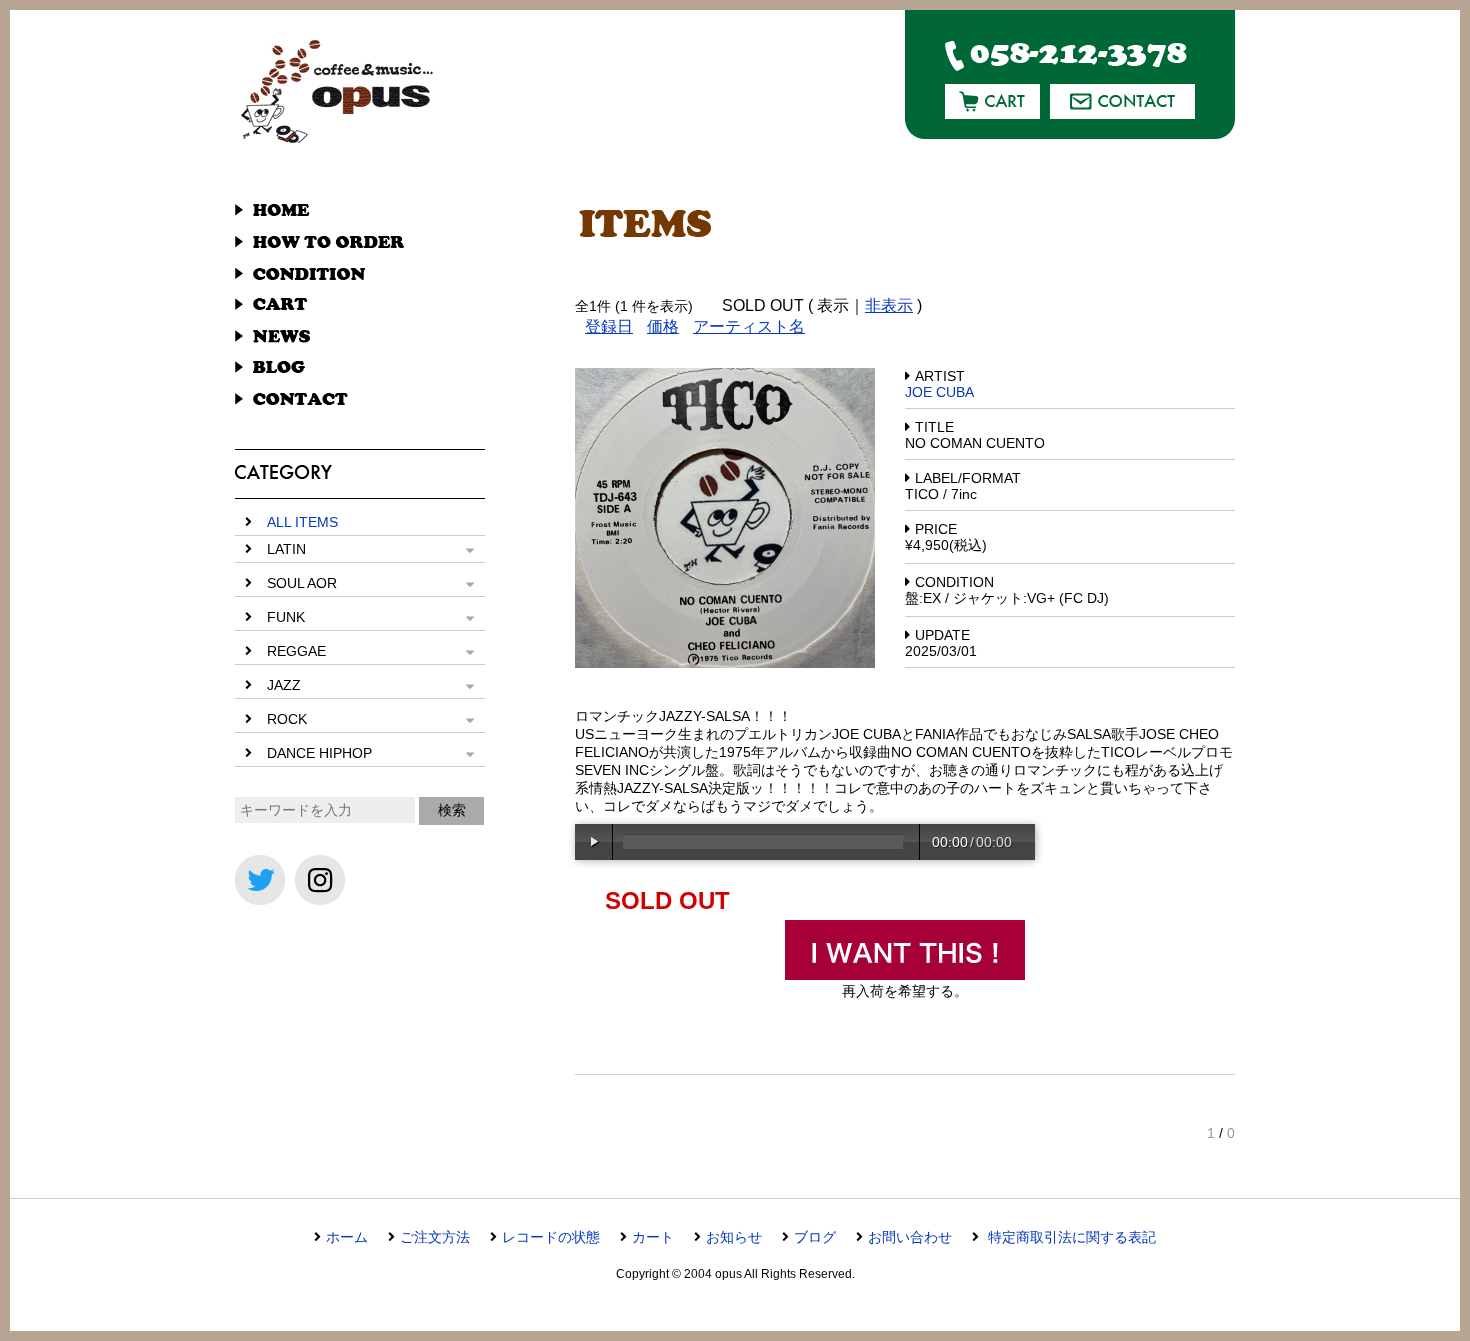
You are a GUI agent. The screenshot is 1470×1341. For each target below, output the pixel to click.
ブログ (815, 1237)
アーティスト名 (749, 326)
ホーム (347, 1237)
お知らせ (734, 1237)
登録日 (609, 326)
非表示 (889, 305)
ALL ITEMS (302, 522)
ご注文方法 (435, 1237)
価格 (663, 326)
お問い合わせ (910, 1237)
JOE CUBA (939, 392)
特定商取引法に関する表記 (1070, 1237)
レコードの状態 (551, 1237)
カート (653, 1237)
